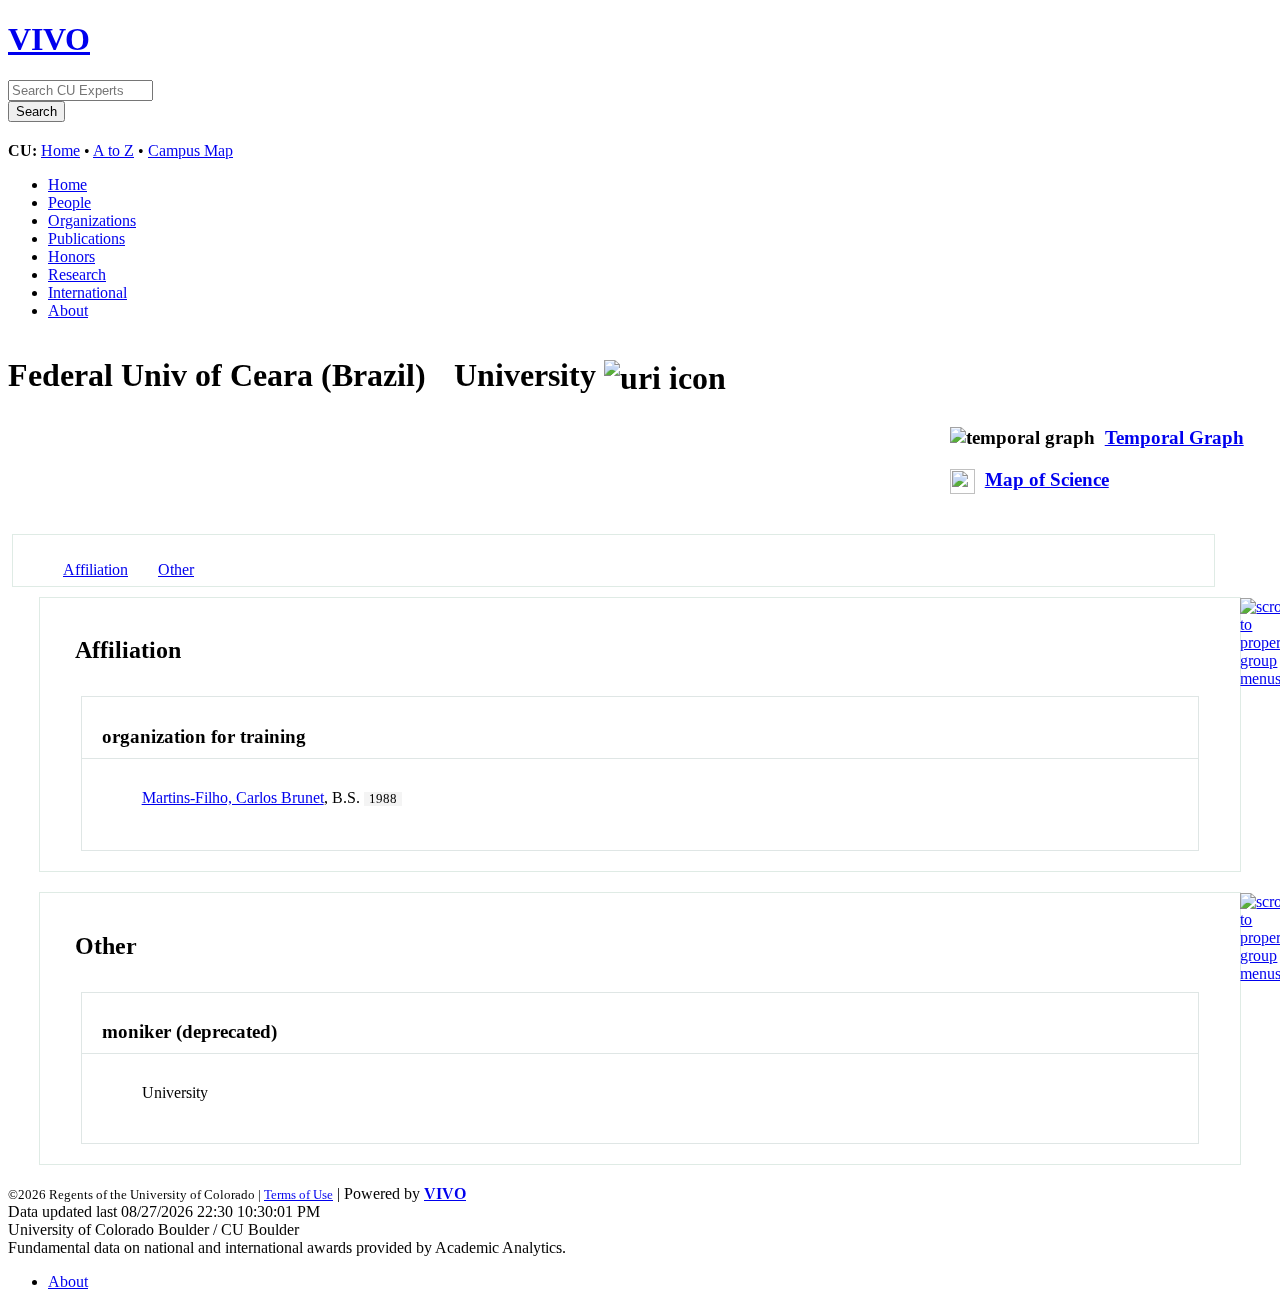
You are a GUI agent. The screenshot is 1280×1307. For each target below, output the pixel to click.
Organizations (92, 220)
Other (176, 569)
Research (77, 274)
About (68, 310)
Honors (71, 256)
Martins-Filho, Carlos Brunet (233, 797)
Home (60, 150)
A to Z (113, 150)
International (87, 292)
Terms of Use (298, 1194)
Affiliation (95, 569)
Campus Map (190, 150)
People (69, 202)
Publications (86, 238)
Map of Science (1047, 479)
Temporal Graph (1174, 437)
